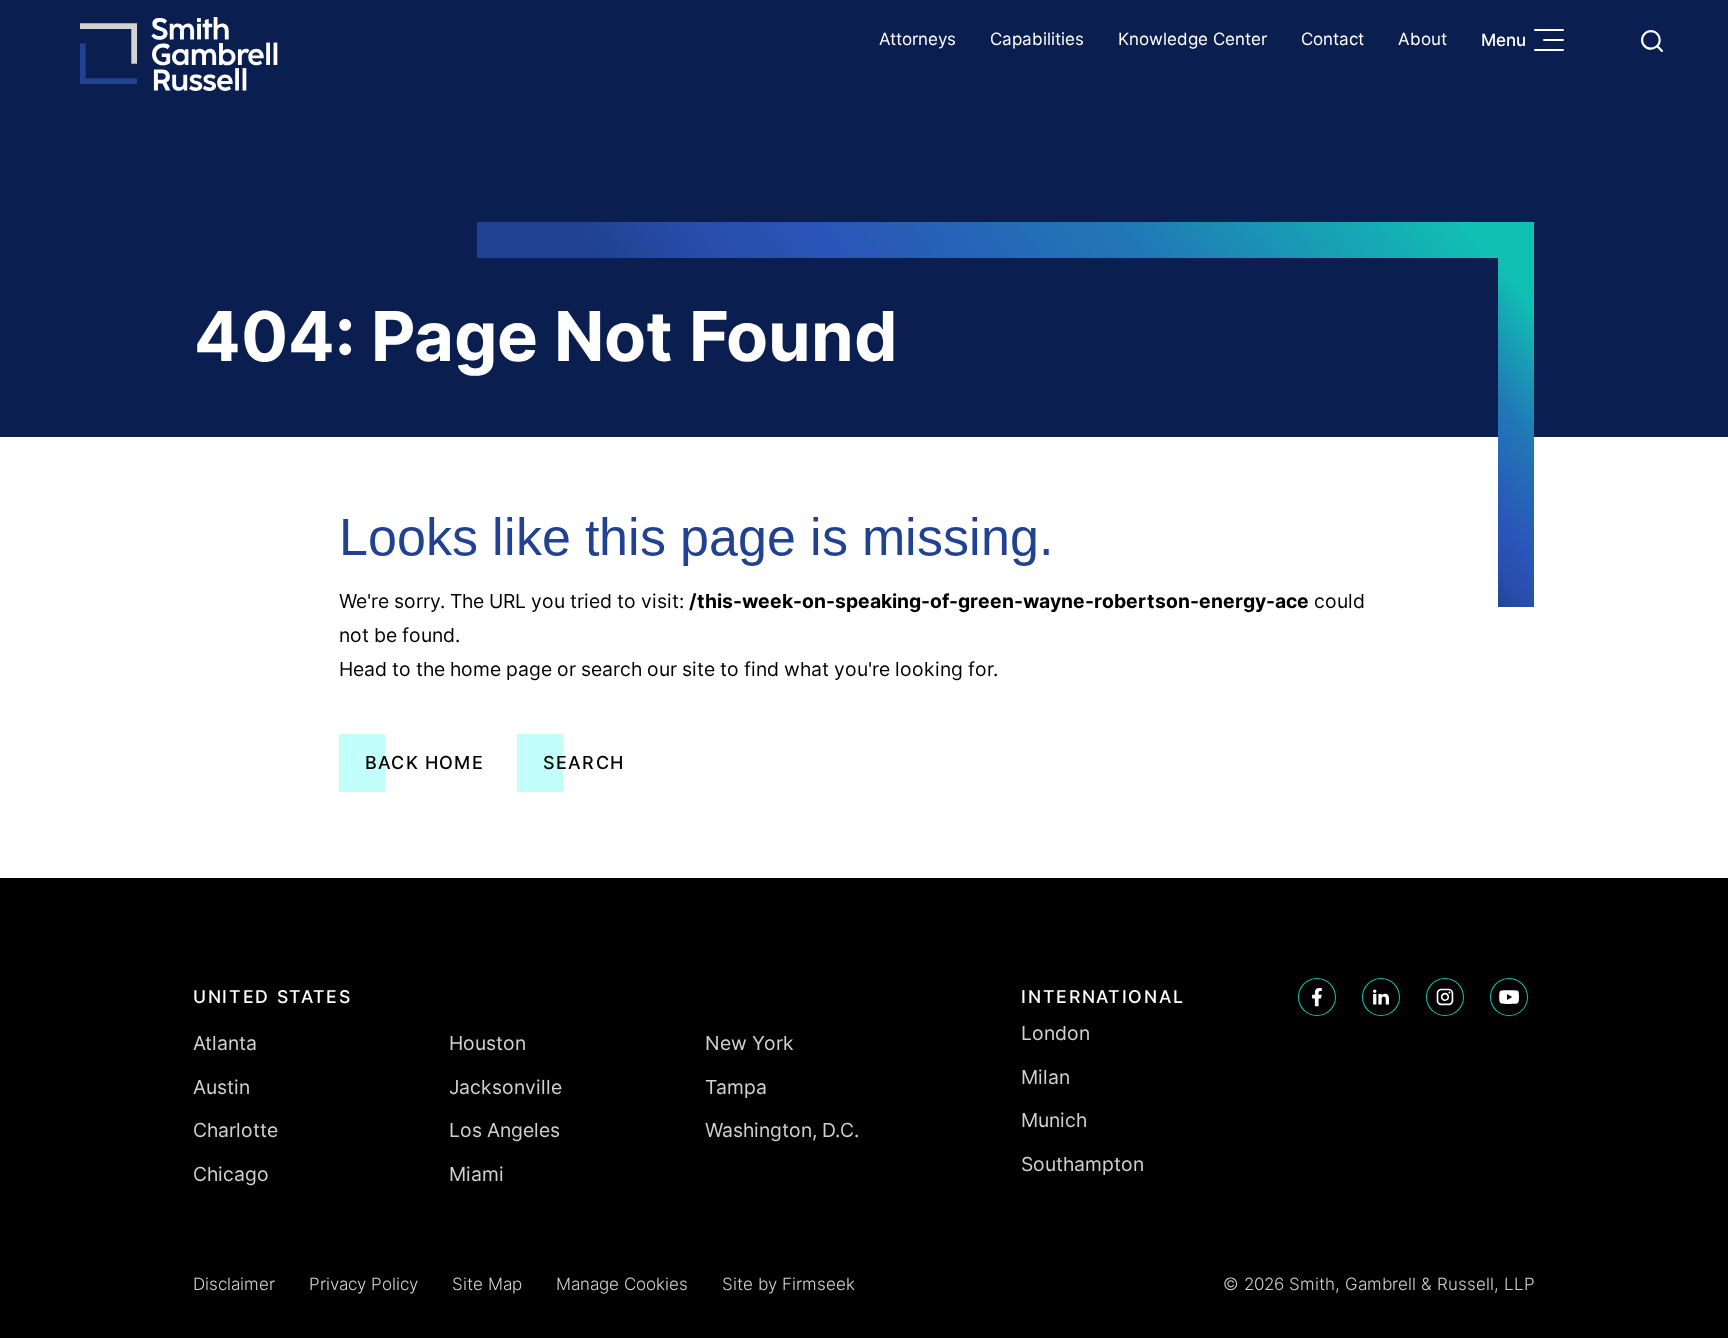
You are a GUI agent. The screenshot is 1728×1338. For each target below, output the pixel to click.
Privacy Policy (363, 1284)
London (1055, 1033)
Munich (1054, 1120)
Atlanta (225, 1043)
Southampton (1082, 1164)
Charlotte (235, 1130)
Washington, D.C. (782, 1130)
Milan (1045, 1077)
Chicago (231, 1174)
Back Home (424, 762)
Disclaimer (234, 1284)
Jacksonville (505, 1087)
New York (749, 1043)
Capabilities (1037, 39)
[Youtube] (1509, 997)
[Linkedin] (1381, 997)
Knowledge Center (1192, 39)
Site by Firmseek (788, 1284)
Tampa (736, 1087)
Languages (1604, 40)
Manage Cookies (622, 1284)
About (1422, 39)
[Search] (1652, 41)
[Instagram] (1445, 997)
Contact (1332, 39)
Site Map (487, 1284)
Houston (487, 1043)
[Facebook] (1317, 997)
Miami (476, 1174)
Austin (221, 1087)
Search (583, 762)
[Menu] (1554, 42)
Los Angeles (504, 1130)
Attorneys (917, 39)
